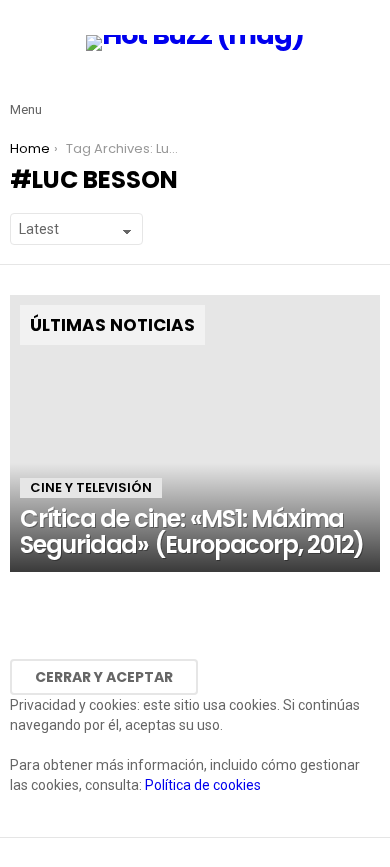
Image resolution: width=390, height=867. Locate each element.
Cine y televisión (91, 487)
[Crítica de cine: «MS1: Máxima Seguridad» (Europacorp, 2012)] (195, 434)
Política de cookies (203, 785)
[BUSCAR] (368, 94)
